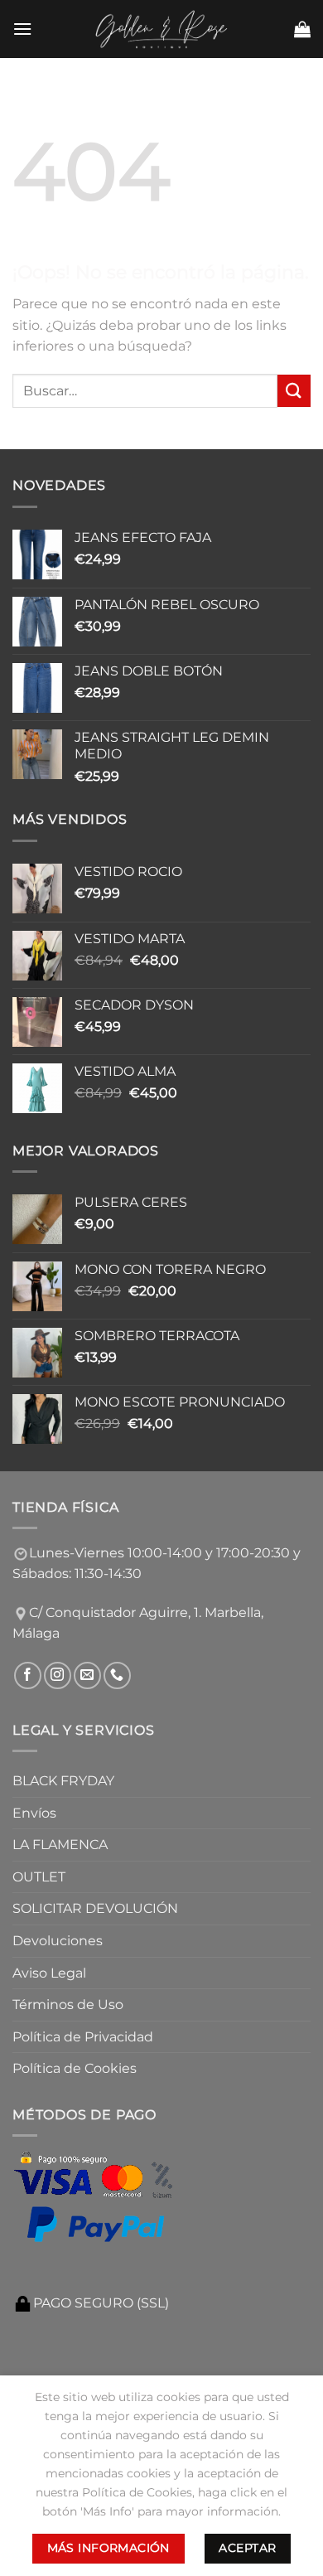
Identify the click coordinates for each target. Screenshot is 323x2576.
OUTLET (39, 1877)
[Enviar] (294, 391)
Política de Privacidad (83, 2037)
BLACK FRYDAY (63, 1781)
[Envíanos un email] (87, 1675)
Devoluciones (58, 1941)
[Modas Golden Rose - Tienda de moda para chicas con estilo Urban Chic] (162, 29)
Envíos (34, 1813)
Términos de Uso (68, 2005)
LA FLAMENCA (60, 1845)
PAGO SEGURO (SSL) (101, 2303)
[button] (22, 29)
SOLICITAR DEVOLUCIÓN (95, 1908)
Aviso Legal (49, 1973)
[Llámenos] (117, 1675)
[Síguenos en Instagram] (58, 1675)
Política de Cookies (75, 2068)
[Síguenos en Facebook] (28, 1675)
